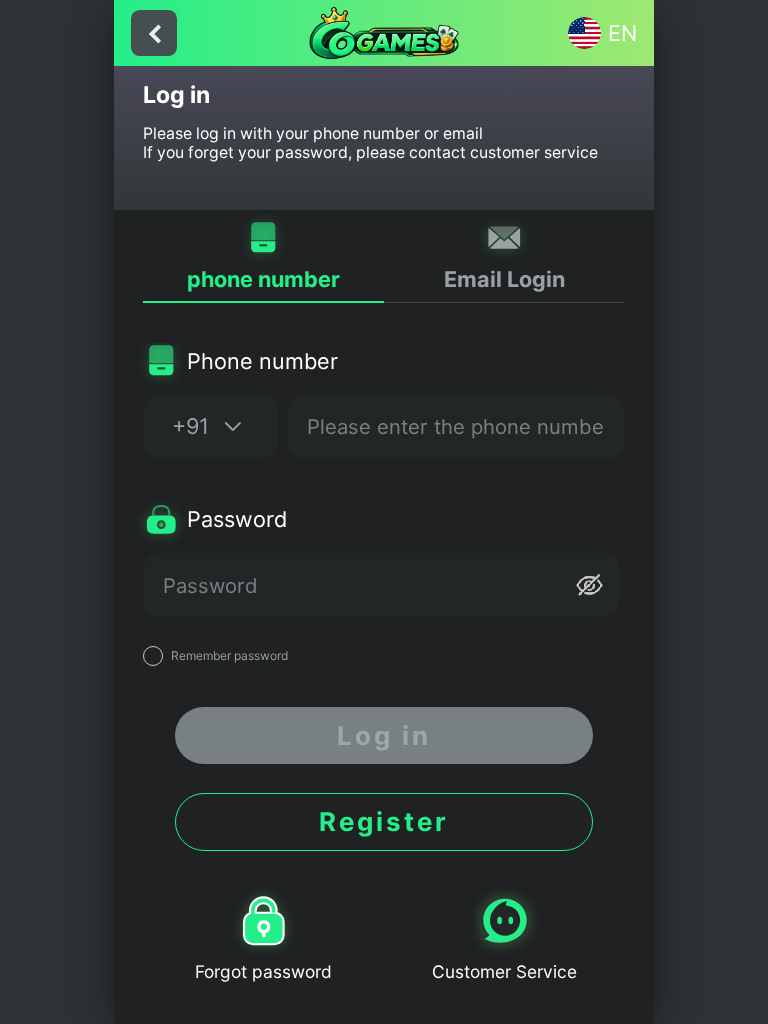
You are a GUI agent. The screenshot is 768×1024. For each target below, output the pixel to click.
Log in (383, 735)
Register (383, 821)
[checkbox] (384, 656)
